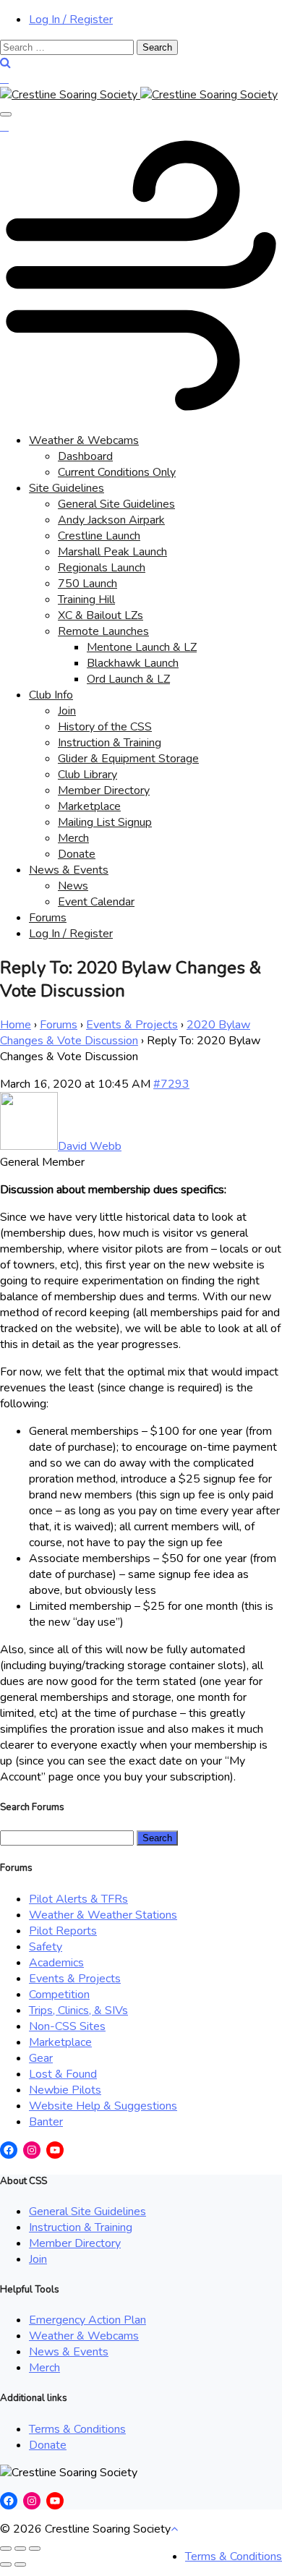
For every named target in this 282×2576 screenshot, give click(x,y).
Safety (46, 1947)
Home (16, 1025)
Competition (59, 1995)
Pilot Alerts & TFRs (78, 1899)
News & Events (69, 870)
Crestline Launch (99, 536)
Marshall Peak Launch (112, 552)
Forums (48, 918)
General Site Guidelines (116, 504)
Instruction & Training (110, 743)
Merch (73, 838)
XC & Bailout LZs (101, 615)
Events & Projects (132, 1025)
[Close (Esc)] (6, 2549)
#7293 (171, 1084)
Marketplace (89, 806)
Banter (46, 2122)
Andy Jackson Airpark (111, 520)
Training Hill (86, 600)
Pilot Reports (63, 1931)
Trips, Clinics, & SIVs (78, 2010)
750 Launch (87, 584)
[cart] (4, 79)
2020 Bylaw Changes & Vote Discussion (125, 1033)
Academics (56, 1963)
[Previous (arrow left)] (6, 2564)
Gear (41, 2058)
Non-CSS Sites (67, 2026)
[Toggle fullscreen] (20, 2549)
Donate (77, 854)
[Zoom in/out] (35, 2549)
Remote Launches (103, 631)
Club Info (51, 695)
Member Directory (104, 790)
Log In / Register (71, 20)
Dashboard (85, 456)
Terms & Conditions (77, 2429)
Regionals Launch (102, 568)
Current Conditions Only (117, 472)
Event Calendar (96, 902)
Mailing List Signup (105, 822)
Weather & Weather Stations (103, 1915)
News (73, 886)
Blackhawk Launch (133, 663)
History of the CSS (105, 727)
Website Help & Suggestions (103, 2106)
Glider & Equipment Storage (128, 759)
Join (67, 711)
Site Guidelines (67, 488)
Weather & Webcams (84, 440)
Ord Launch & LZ (128, 679)
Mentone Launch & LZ (142, 647)
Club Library (87, 775)
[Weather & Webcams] (141, 413)
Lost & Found (63, 2074)
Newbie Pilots (65, 2090)
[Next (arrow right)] (20, 2564)
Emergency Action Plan (87, 2320)
